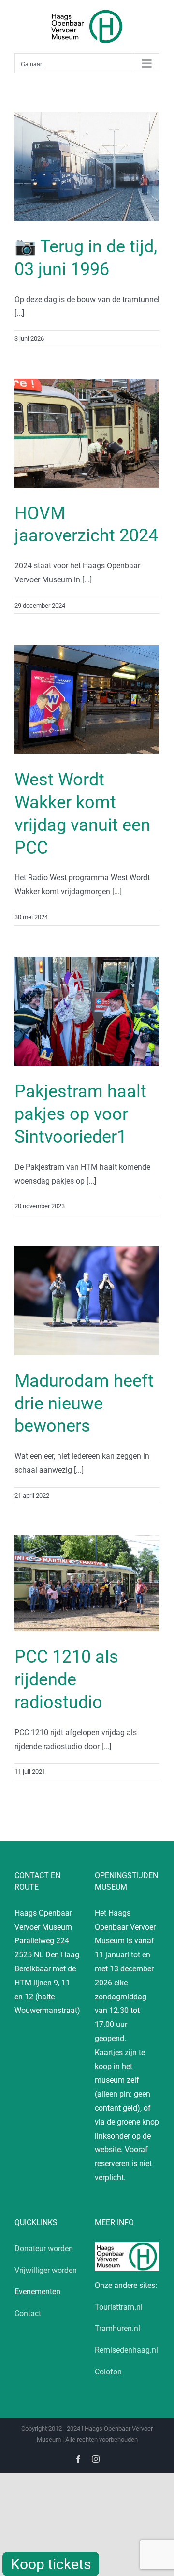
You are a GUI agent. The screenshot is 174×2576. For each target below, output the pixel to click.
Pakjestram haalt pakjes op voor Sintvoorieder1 (80, 1114)
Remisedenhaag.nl (126, 2350)
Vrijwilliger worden (46, 2270)
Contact (28, 2313)
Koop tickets (51, 2564)
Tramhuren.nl (117, 2328)
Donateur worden (44, 2249)
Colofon (108, 2372)
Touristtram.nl (119, 2307)
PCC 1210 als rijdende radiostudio (66, 1679)
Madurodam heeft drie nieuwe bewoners (84, 1404)
